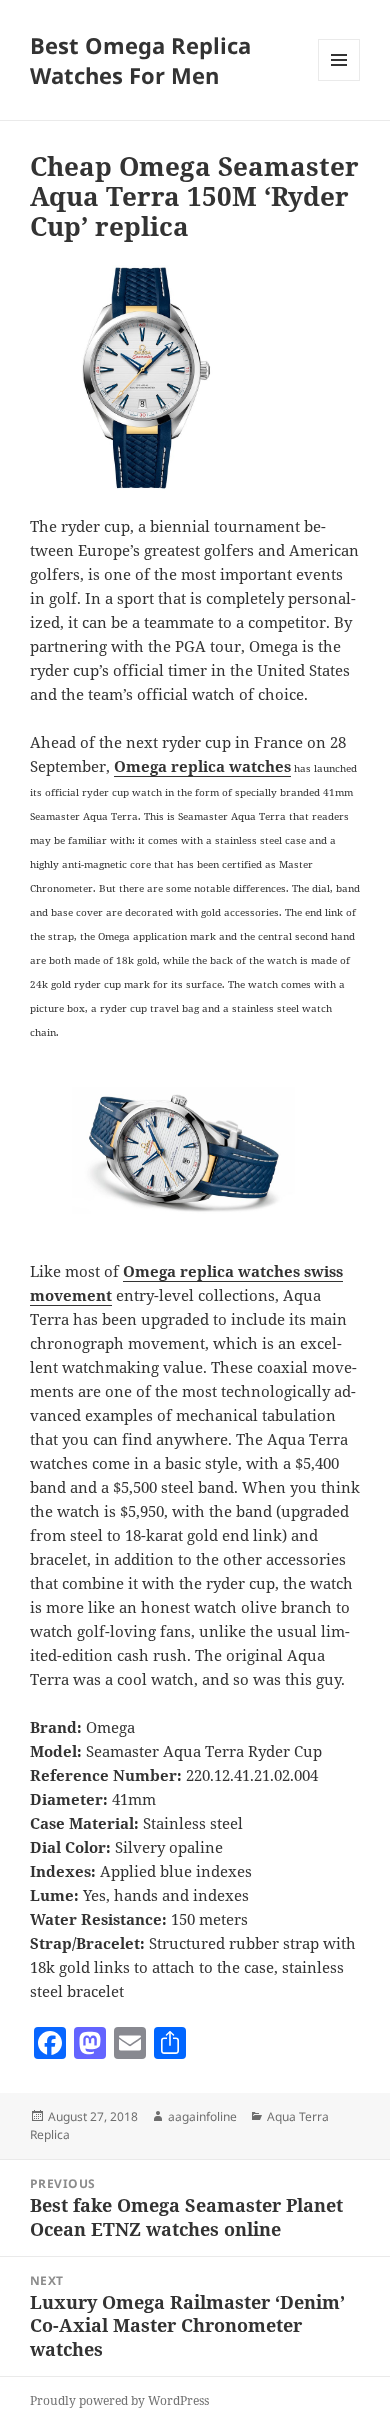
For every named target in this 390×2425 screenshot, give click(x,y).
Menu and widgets (339, 80)
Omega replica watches (202, 766)
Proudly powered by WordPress (119, 2400)
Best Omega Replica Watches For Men (140, 60)
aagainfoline (202, 2116)
